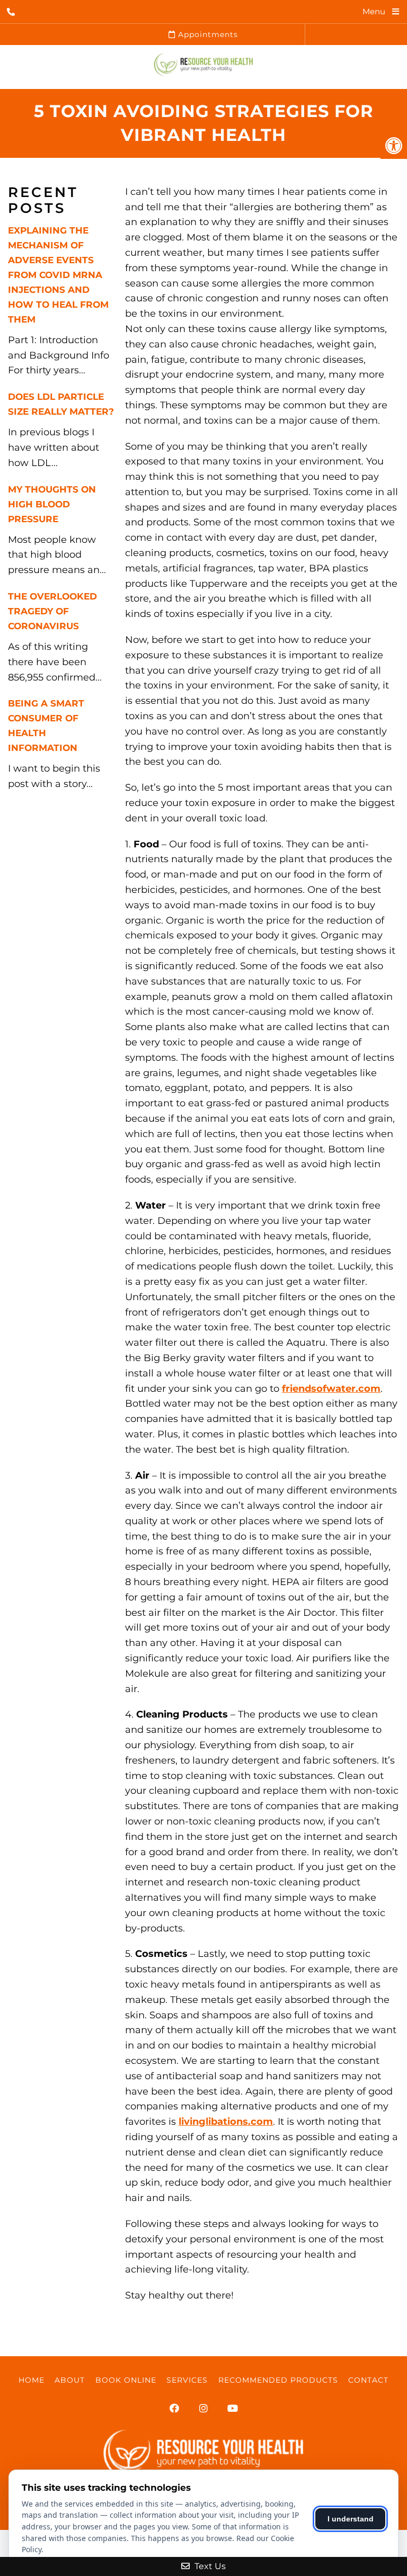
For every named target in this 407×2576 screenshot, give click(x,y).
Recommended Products (278, 2380)
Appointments (207, 34)
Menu (374, 11)
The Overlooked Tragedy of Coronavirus (52, 611)
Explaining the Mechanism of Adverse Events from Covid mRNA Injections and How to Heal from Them (58, 275)
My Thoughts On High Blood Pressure (52, 504)
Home (32, 2380)
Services (187, 2380)
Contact (368, 2380)
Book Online (126, 2380)
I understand (351, 2519)
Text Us (209, 2566)
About (70, 2380)
